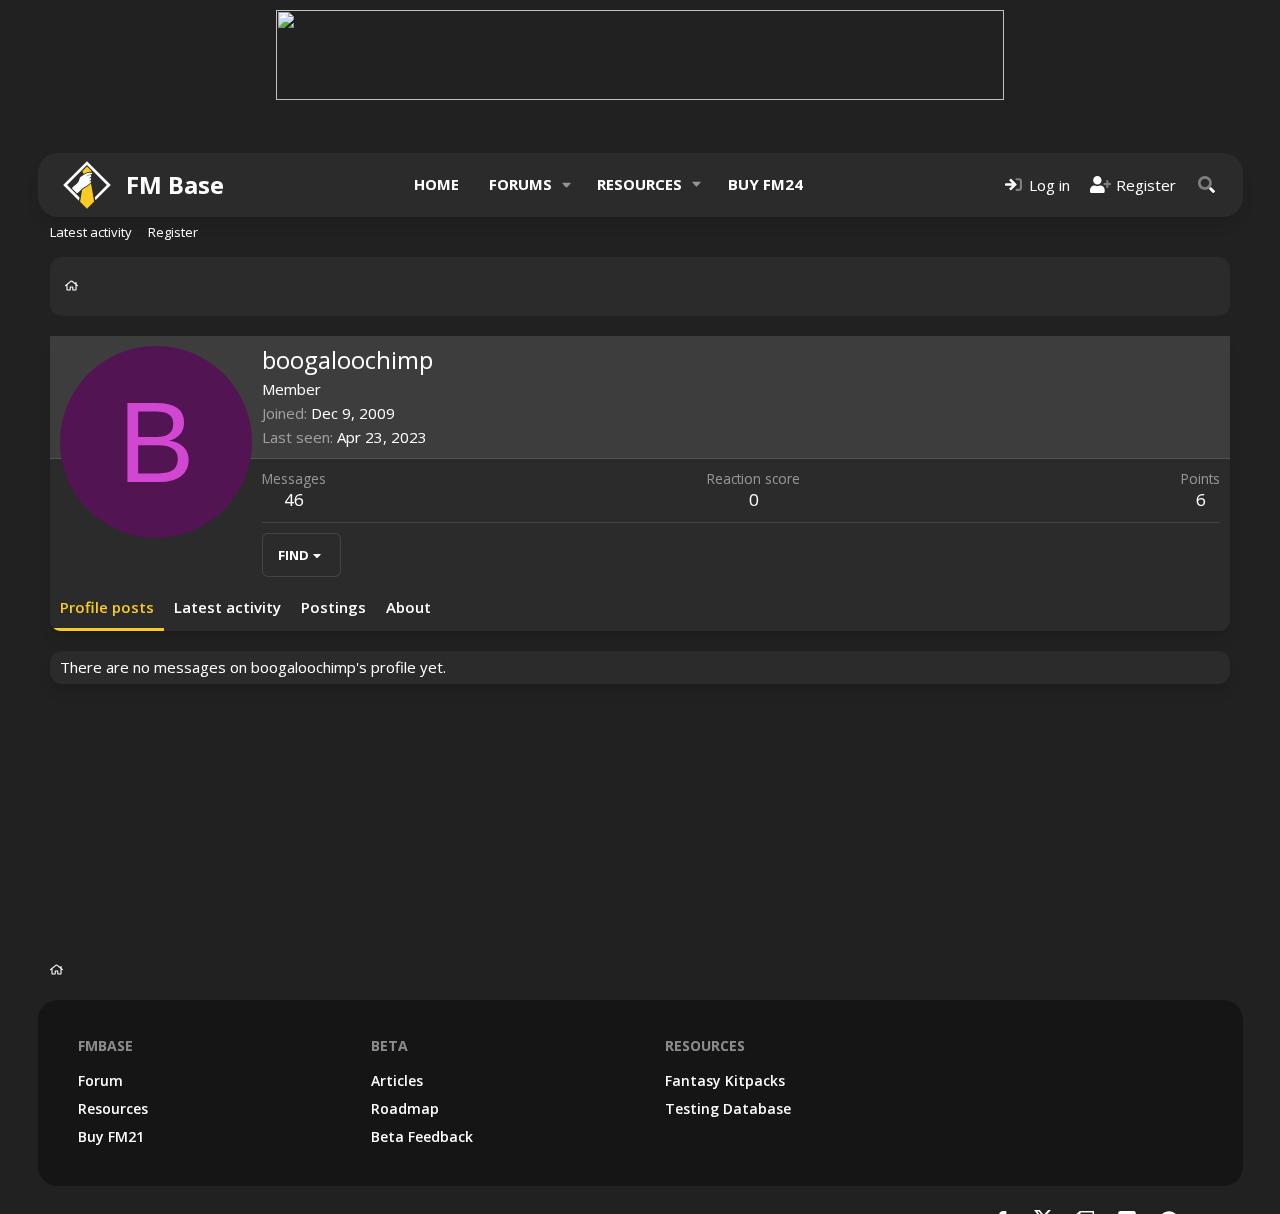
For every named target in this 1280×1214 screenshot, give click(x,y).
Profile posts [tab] (107, 607)
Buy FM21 (111, 1136)
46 (294, 499)
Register (173, 232)
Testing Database (728, 1108)
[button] (566, 184)
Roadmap (405, 1108)
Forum (100, 1080)
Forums (520, 184)
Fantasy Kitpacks (725, 1080)
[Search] (1207, 184)
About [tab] (408, 607)
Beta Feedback (422, 1136)
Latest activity (91, 232)
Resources (639, 184)
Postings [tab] (333, 607)
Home (436, 184)
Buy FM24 (765, 184)
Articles (397, 1080)
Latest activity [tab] (227, 607)
